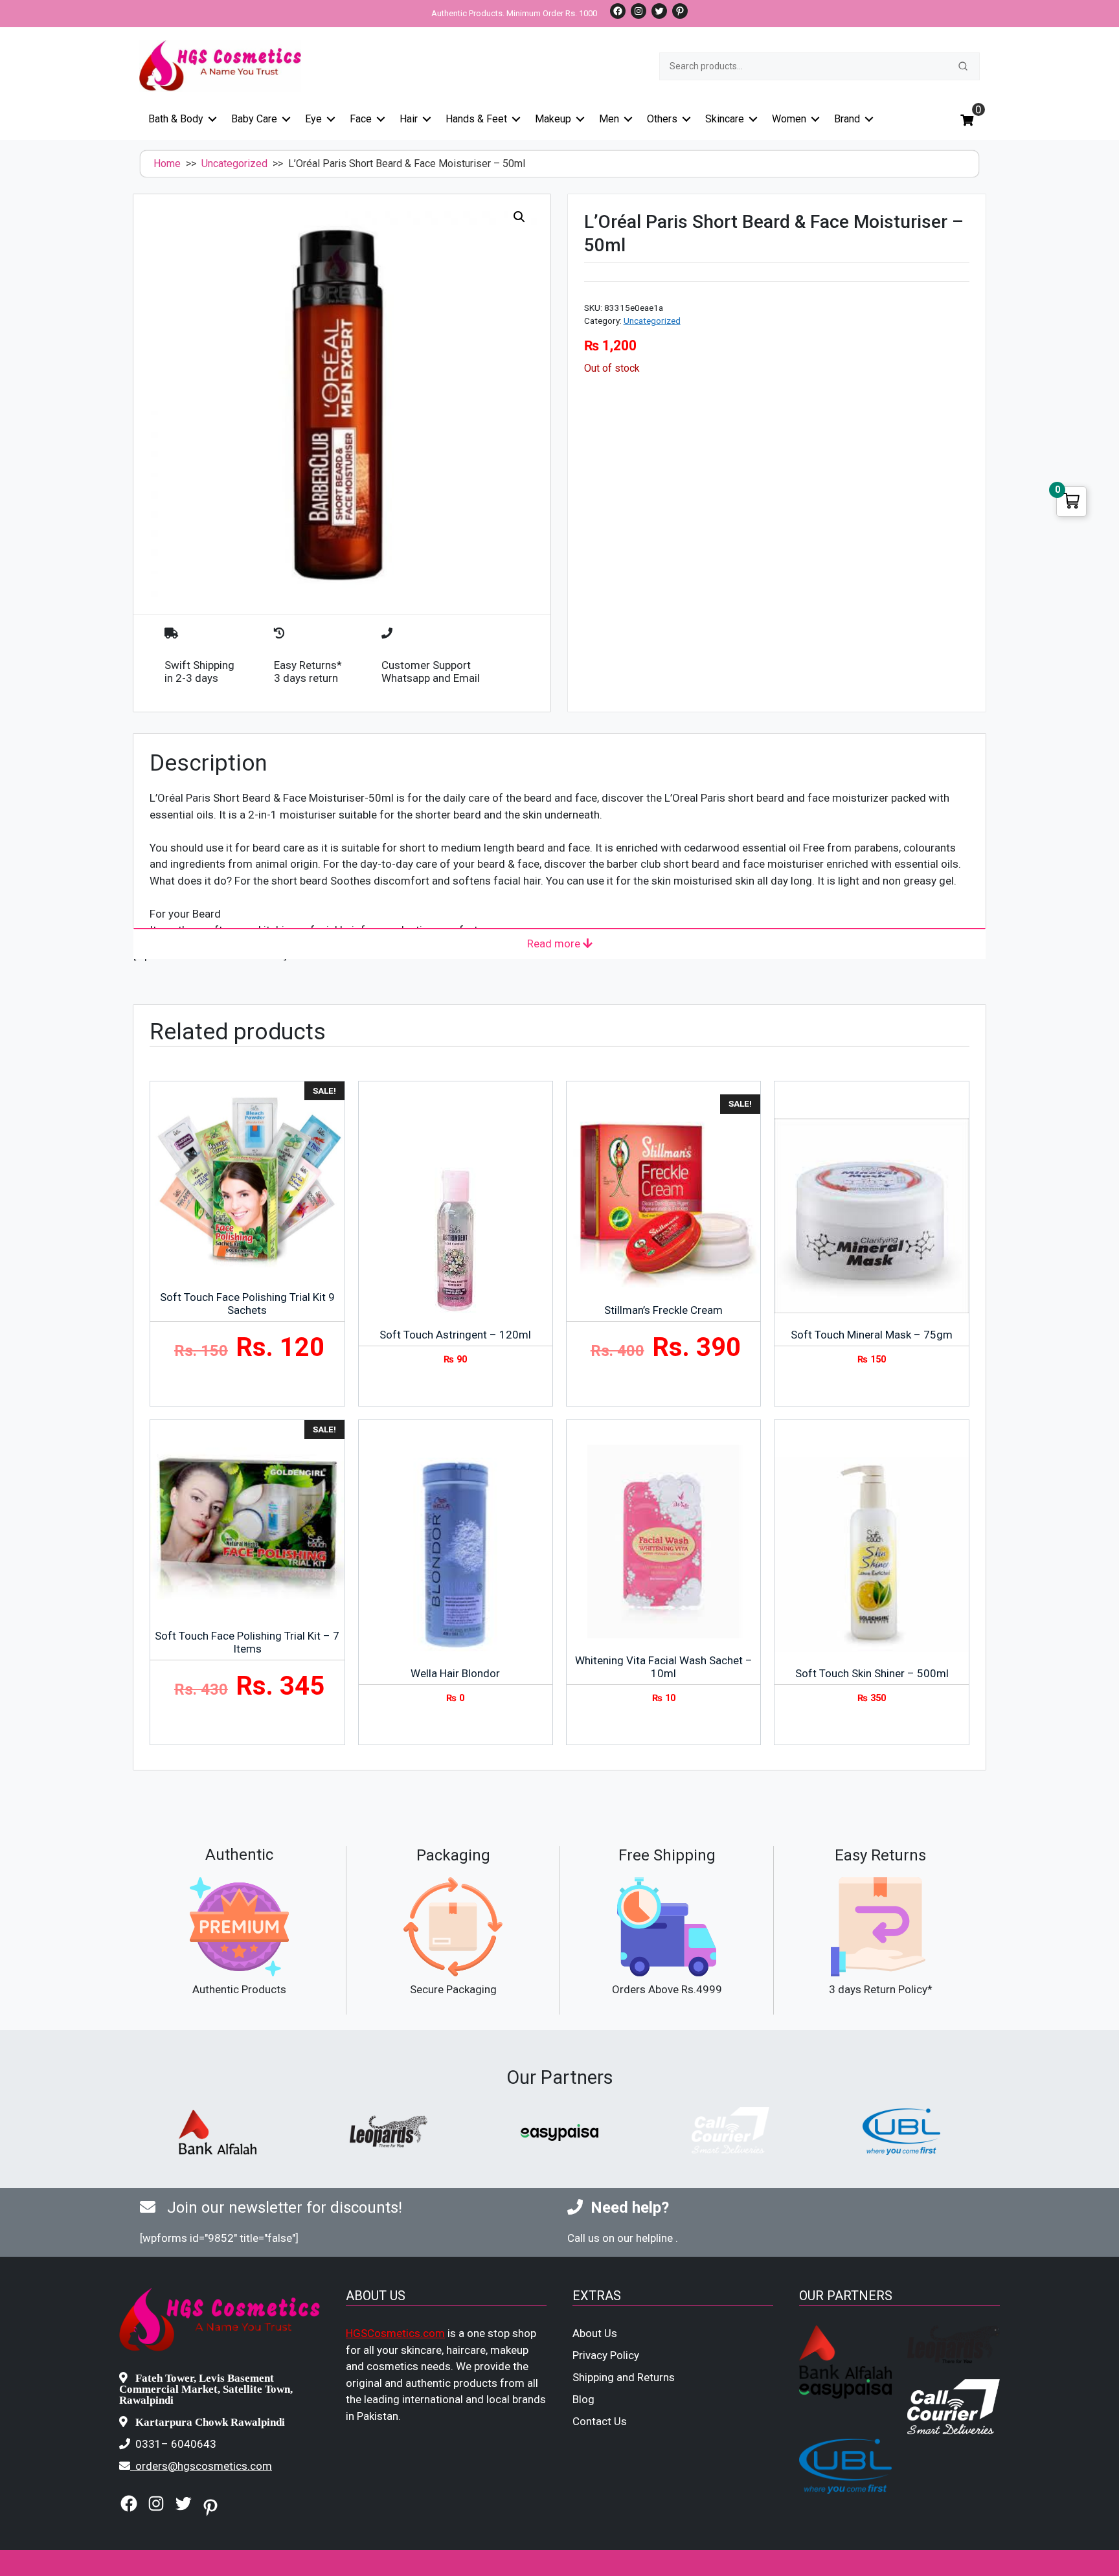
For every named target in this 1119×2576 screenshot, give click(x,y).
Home (167, 164)
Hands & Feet (476, 119)
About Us (595, 2333)
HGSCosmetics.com (395, 2333)
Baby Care (254, 119)
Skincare (725, 119)
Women (789, 119)
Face (361, 119)
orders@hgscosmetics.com (204, 2466)
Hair (409, 119)
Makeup (553, 119)
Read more (555, 943)
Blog (583, 2399)
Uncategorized (234, 164)
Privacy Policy (606, 2355)
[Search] (963, 66)
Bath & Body (176, 119)
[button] (519, 217)
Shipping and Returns (624, 2377)
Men (609, 119)
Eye (313, 119)
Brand (847, 119)
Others (662, 119)
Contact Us (600, 2421)
